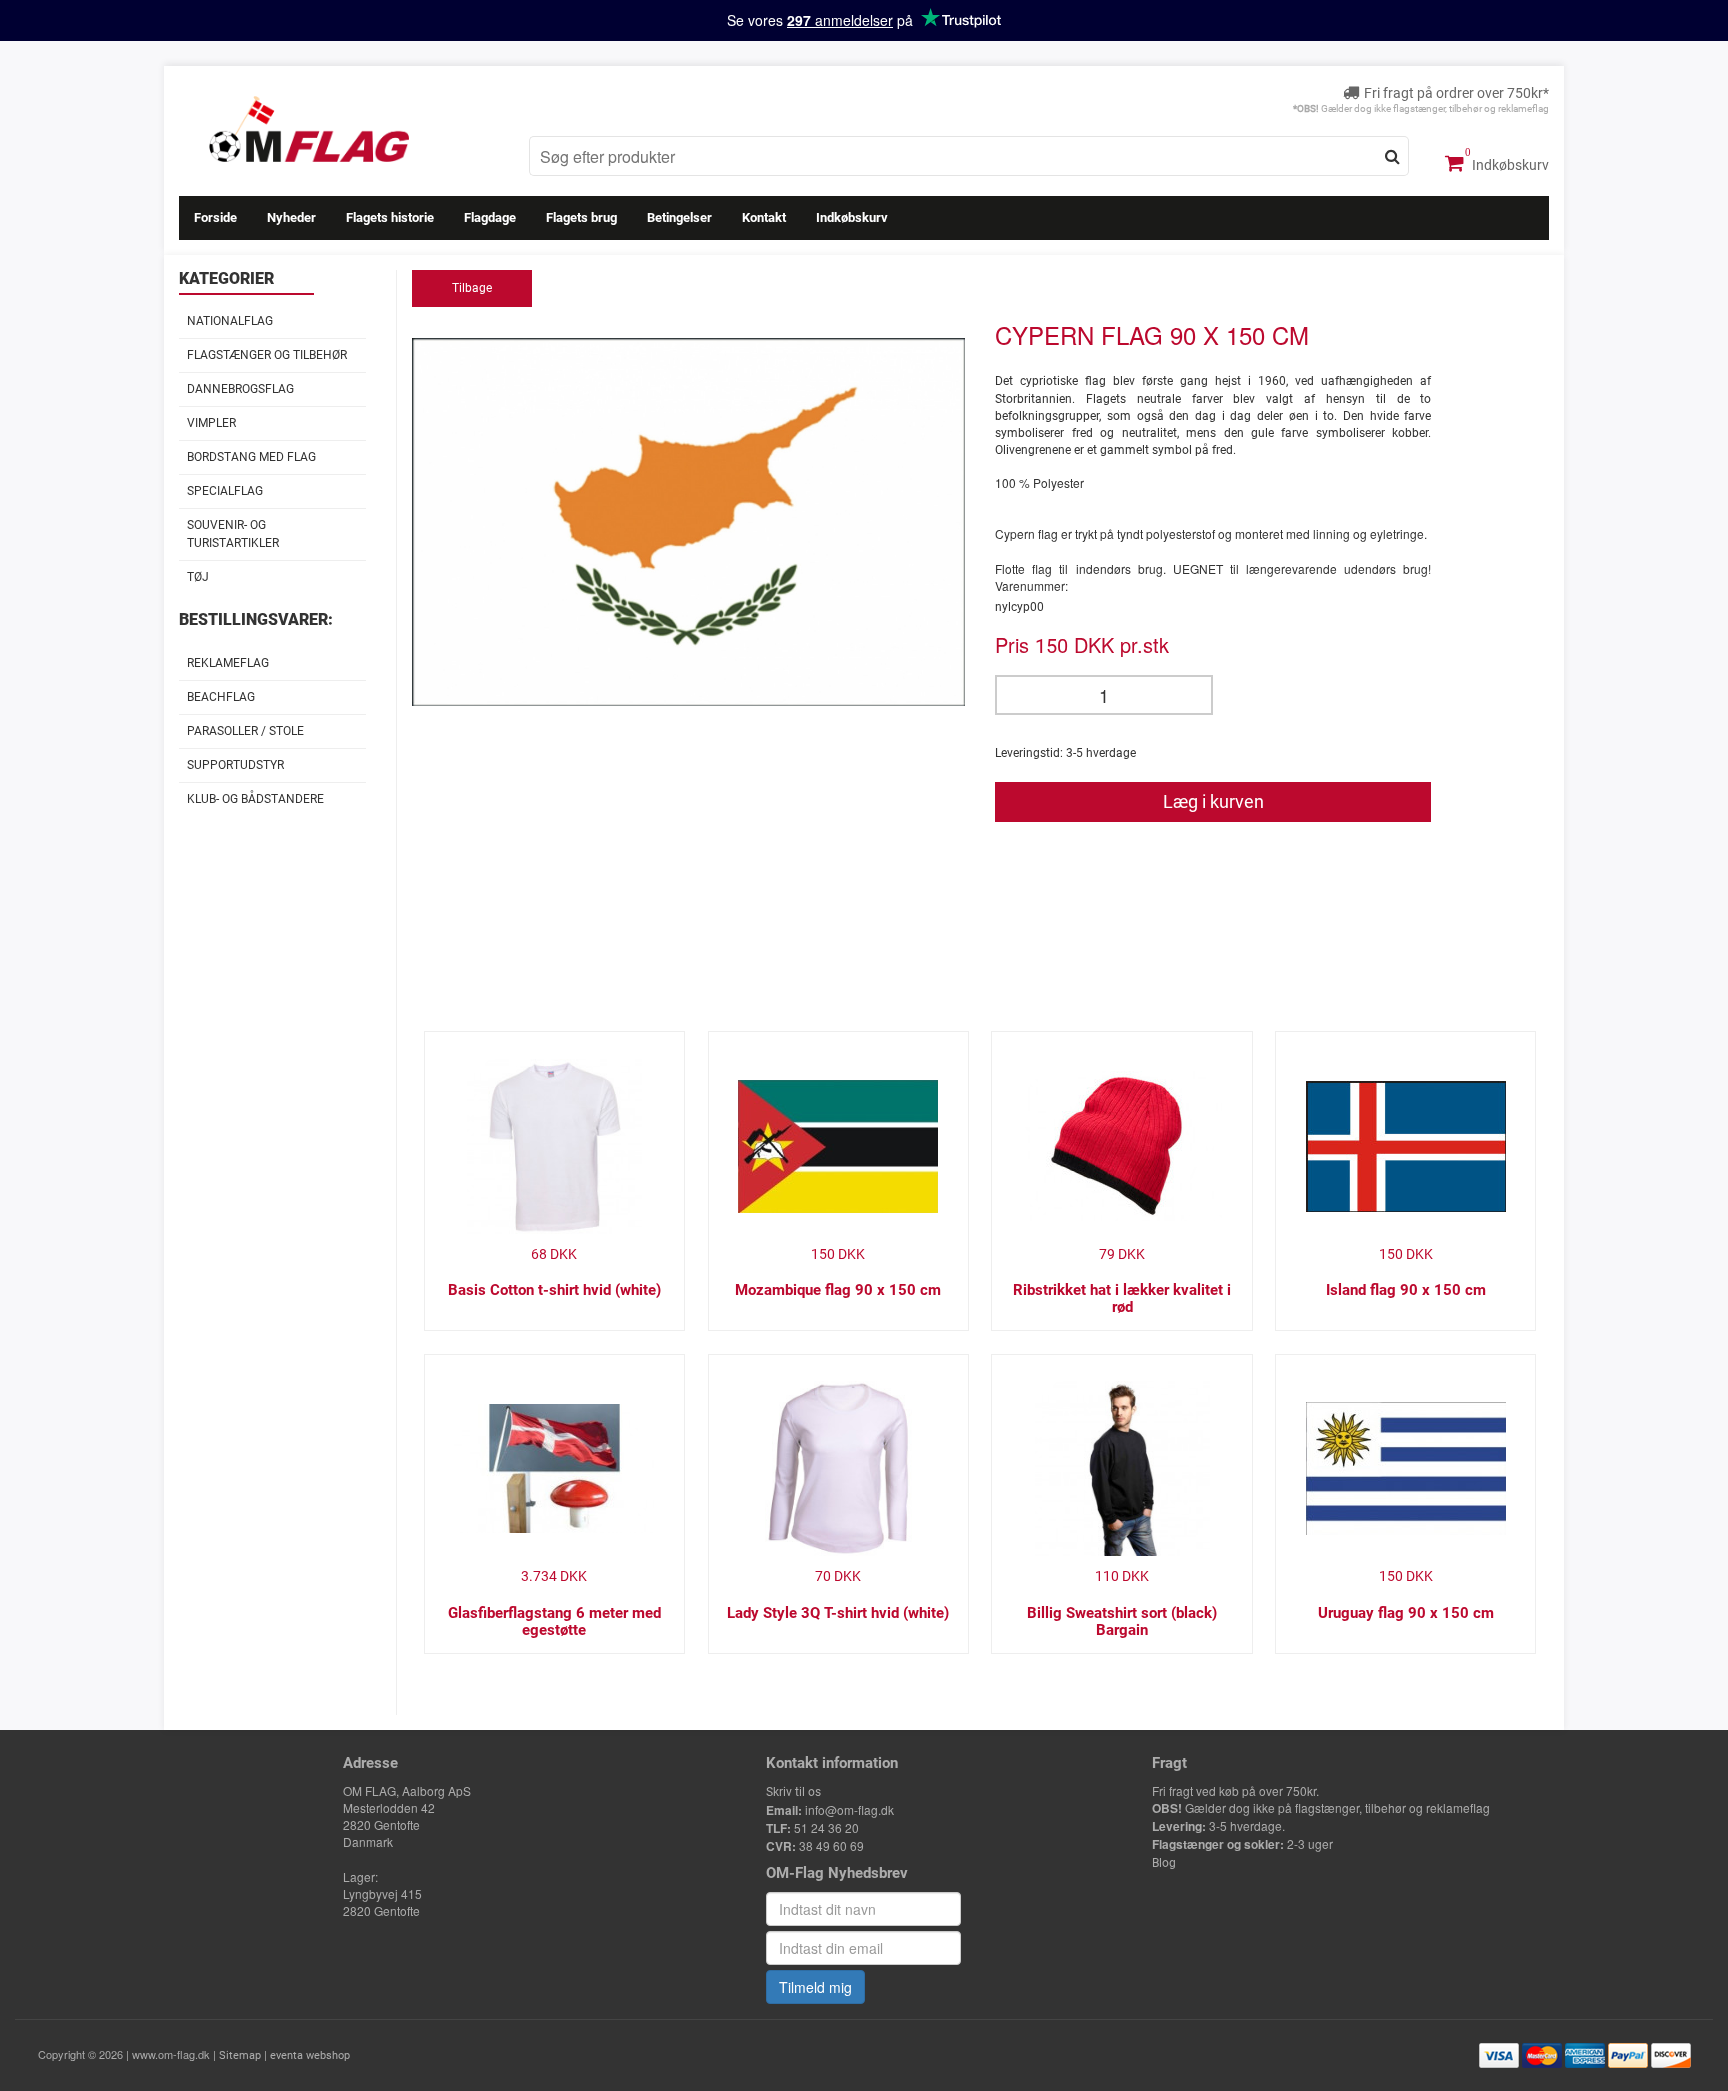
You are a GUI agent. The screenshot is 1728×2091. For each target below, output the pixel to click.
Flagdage (490, 217)
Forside (215, 217)
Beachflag (221, 697)
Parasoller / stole (245, 731)
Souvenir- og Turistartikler (233, 533)
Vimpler (211, 423)
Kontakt (764, 217)
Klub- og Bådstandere (255, 799)
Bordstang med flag (251, 457)
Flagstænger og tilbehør (267, 355)
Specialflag (225, 491)
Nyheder (291, 217)
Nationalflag (230, 321)
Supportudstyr (235, 765)
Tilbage (472, 288)
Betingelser (679, 217)
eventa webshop (310, 2055)
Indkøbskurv (1509, 165)
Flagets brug (581, 217)
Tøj (198, 577)
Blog (1164, 1863)
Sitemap (240, 2055)
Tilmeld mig (815, 1987)
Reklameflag (228, 663)
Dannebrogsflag (240, 389)
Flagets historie (390, 217)
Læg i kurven (1213, 801)
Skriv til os (793, 1792)
